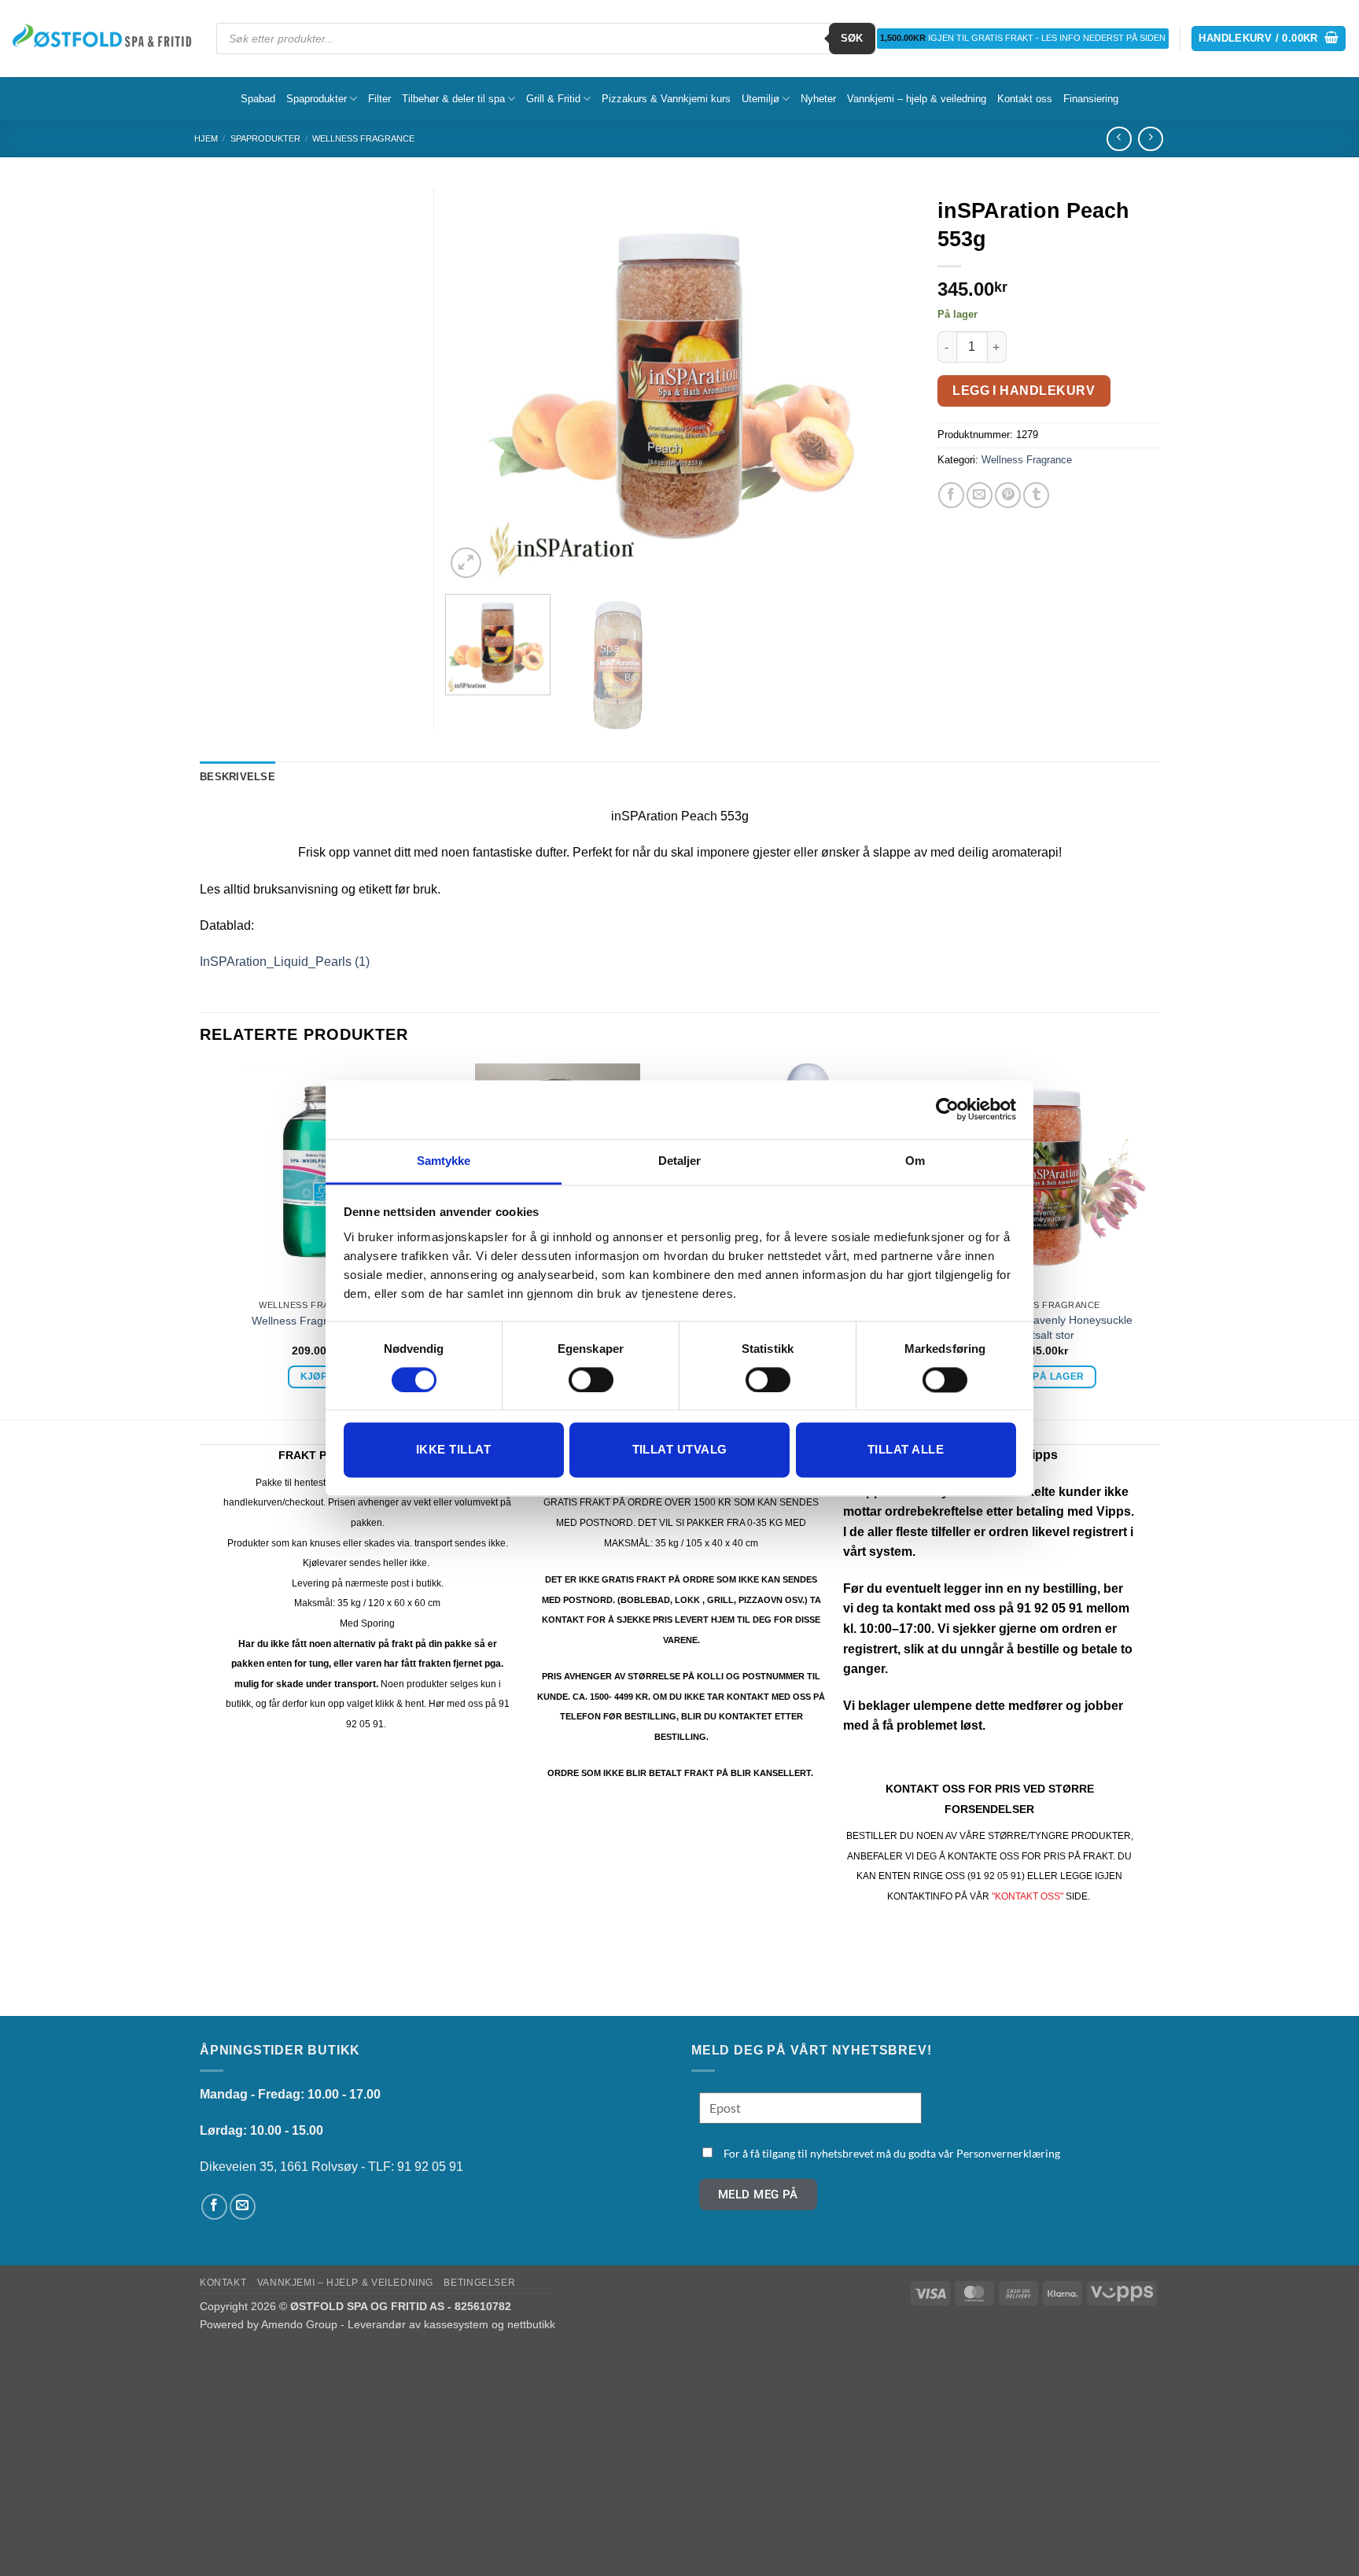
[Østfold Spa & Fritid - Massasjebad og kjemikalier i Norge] (102, 38)
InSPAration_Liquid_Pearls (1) (285, 962)
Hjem (206, 138)
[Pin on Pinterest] (1008, 495)
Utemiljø (761, 99)
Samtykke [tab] (444, 1161)
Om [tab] (915, 1161)
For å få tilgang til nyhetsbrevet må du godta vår (892, 2153)
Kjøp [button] (314, 1376)
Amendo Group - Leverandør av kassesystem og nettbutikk (408, 2324)
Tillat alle (906, 1450)
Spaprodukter (317, 99)
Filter (379, 99)
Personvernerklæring (1008, 2153)
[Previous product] (1150, 139)
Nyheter (818, 99)
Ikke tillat (453, 1450)
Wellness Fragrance (363, 138)
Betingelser (479, 2283)
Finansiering (1091, 99)
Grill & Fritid (553, 99)
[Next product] (1119, 139)
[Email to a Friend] (980, 495)
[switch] (591, 1380)
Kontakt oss (1025, 99)
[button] (1269, 39)
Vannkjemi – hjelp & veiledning (917, 99)
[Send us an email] (243, 2207)
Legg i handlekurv (1024, 391)
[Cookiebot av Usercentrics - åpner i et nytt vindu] (947, 1109)
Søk (852, 38)
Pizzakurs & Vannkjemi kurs (666, 99)
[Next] (884, 385)
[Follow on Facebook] (214, 2207)
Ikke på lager (1046, 1376)
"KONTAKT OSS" (1028, 1896)
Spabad (258, 99)
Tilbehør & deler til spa (453, 99)
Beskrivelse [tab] (238, 777)
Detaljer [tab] (680, 1161)
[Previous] (475, 385)
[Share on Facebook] (951, 495)
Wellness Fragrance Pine (314, 1321)
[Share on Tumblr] (1036, 495)
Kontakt (223, 2283)
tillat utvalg (680, 1450)
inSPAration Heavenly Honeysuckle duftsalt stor (1046, 1327)
